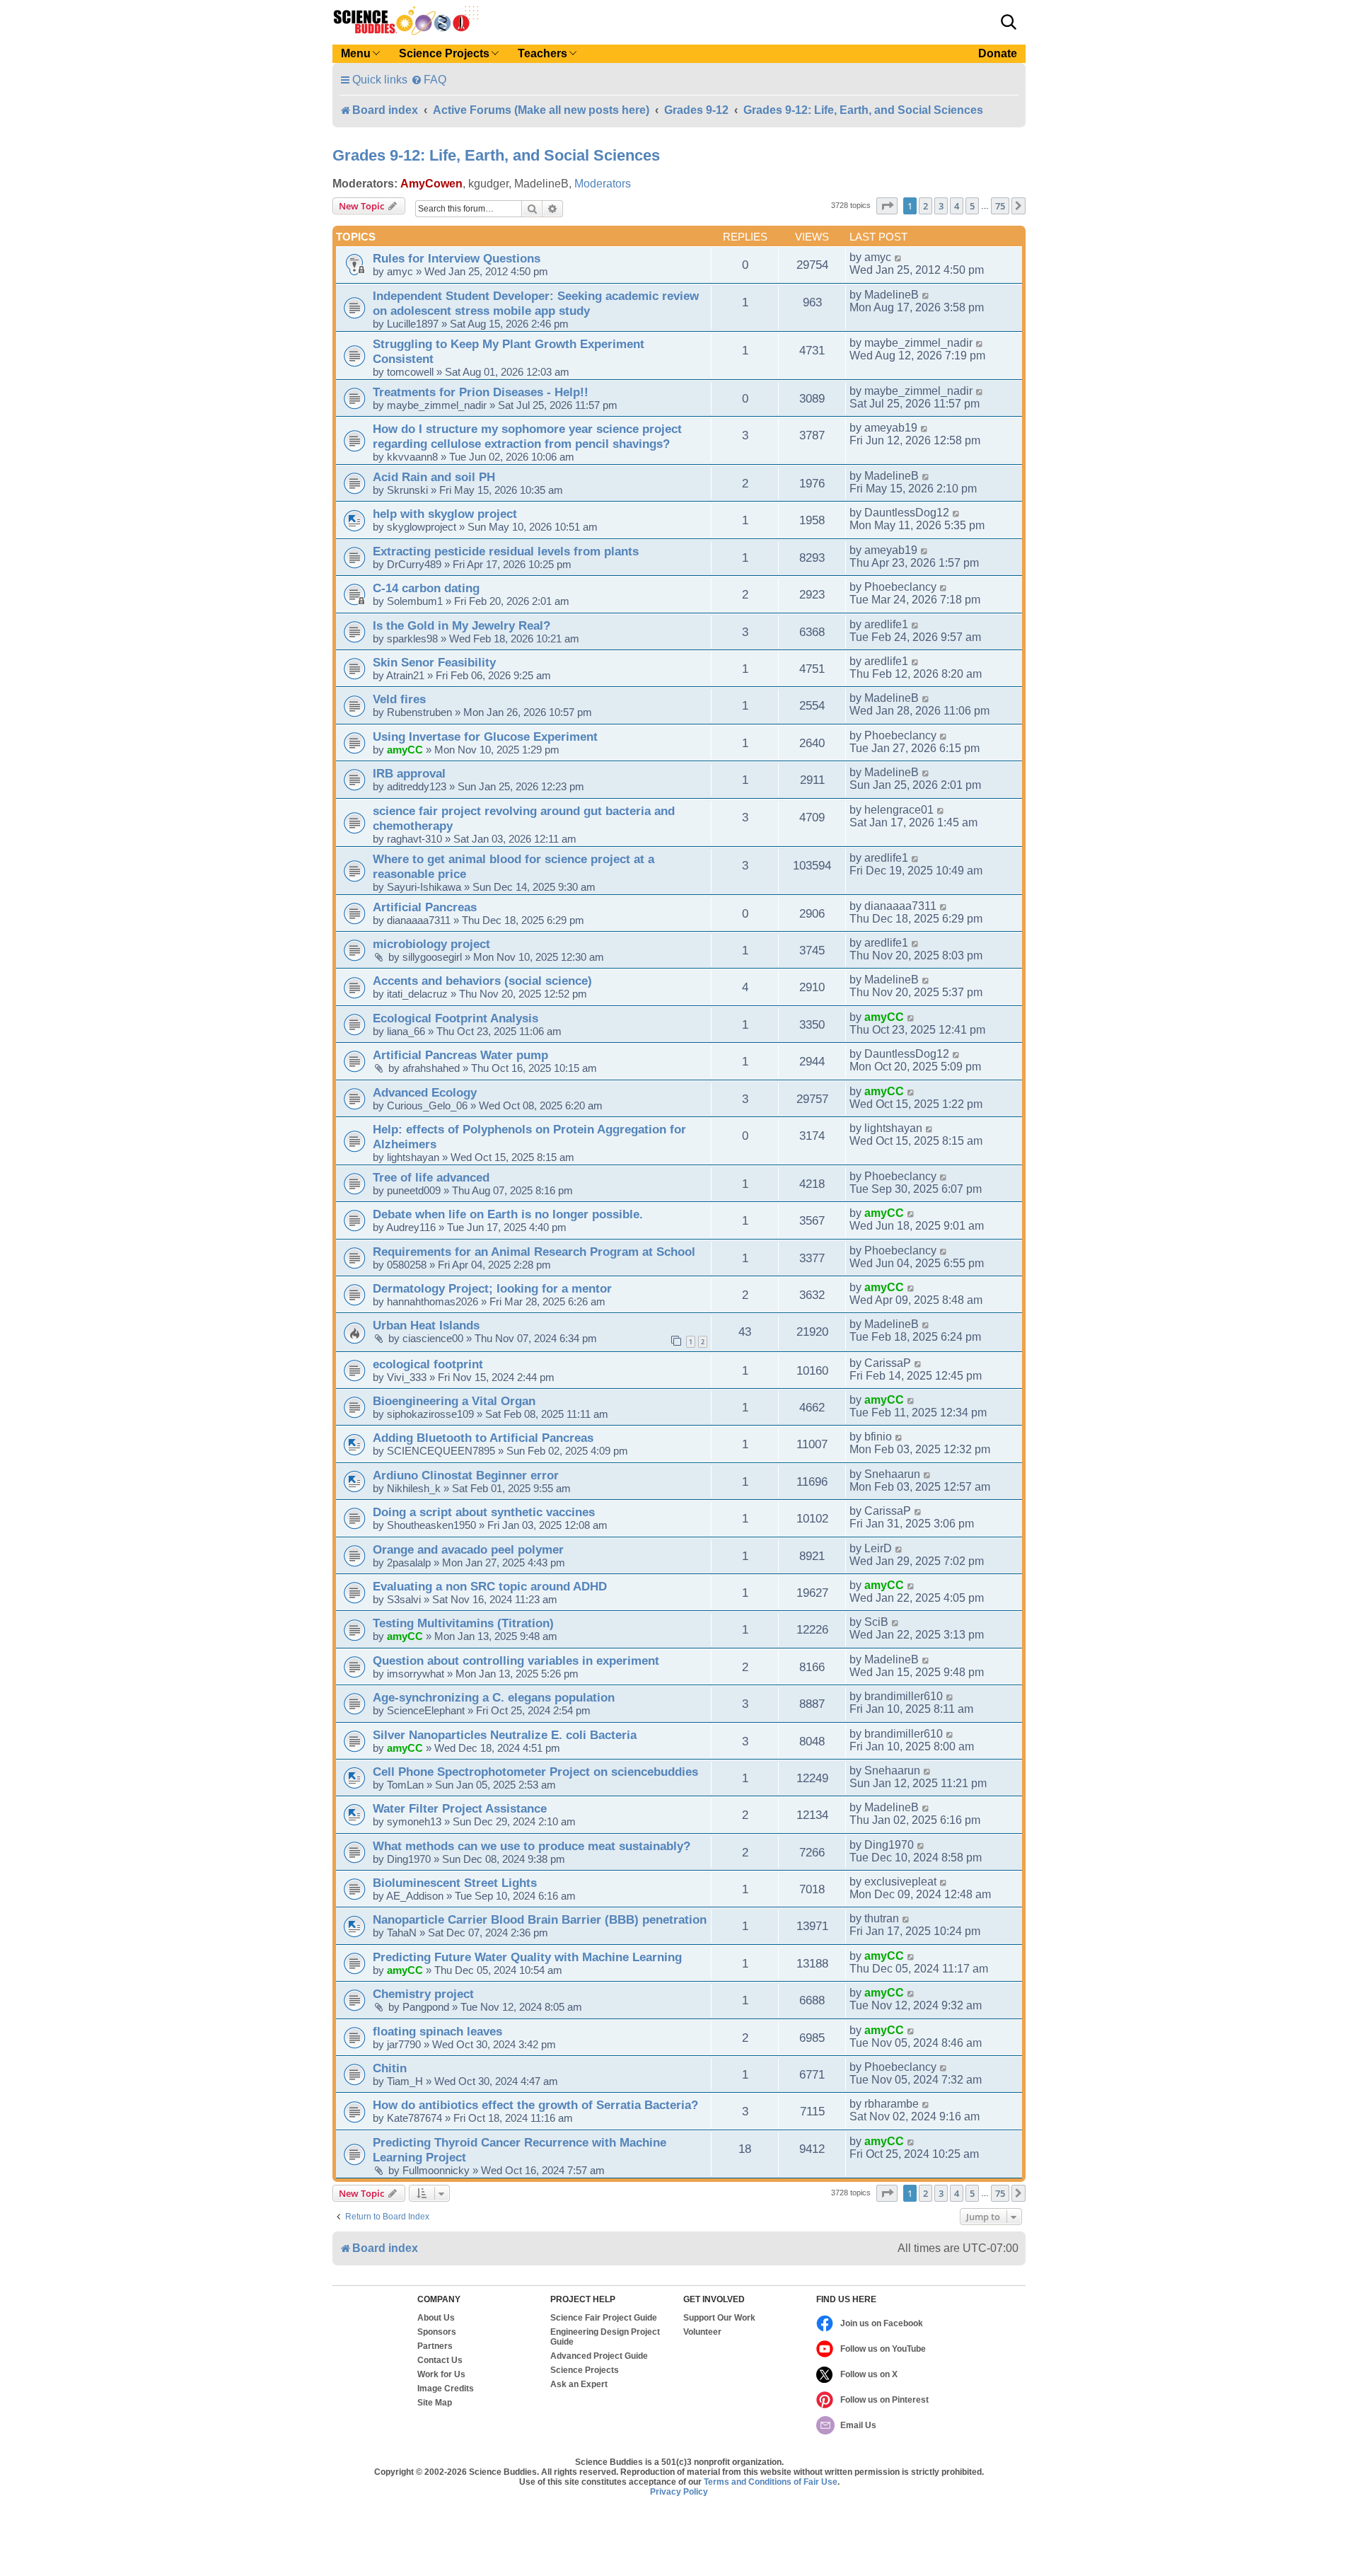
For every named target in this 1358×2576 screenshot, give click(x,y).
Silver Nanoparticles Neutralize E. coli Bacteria (505, 1735)
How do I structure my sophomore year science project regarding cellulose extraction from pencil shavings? (527, 436)
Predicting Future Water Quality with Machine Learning (527, 1957)
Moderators (603, 184)
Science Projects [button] (444, 53)
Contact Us (440, 2360)
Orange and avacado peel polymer (468, 1549)
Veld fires (399, 699)
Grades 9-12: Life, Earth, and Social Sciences (496, 155)
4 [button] (957, 206)
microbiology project (431, 944)
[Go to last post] (899, 258)
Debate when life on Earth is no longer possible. (508, 1214)
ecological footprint (428, 1364)
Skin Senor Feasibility (434, 662)
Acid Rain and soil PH (434, 477)
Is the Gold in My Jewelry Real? (462, 625)
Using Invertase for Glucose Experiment (485, 737)
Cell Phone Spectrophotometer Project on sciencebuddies (535, 1772)
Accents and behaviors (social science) (482, 981)
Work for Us (441, 2374)
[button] (1009, 22)
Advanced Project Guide (599, 2356)
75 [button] (1000, 206)
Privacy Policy (679, 2492)
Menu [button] (356, 53)
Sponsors (437, 2332)
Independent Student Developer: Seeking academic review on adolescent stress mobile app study (536, 303)
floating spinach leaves (437, 2031)
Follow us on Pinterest (884, 2400)
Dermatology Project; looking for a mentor (492, 1288)
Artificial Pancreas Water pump (460, 1055)
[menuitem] (429, 80)
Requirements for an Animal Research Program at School (534, 1252)
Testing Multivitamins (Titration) (463, 1623)
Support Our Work (719, 2318)
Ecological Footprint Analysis (455, 1018)
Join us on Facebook (882, 2323)
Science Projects (585, 2370)
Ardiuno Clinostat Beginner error (466, 1475)
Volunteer (702, 2332)
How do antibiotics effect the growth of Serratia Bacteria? (535, 2105)
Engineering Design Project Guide (605, 2337)
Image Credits (446, 2389)
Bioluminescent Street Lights (455, 1883)
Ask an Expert (579, 2384)
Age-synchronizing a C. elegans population (494, 1697)
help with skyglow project (445, 514)
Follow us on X (869, 2374)
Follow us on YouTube (883, 2349)
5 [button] (972, 206)
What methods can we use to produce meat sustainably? (532, 1846)
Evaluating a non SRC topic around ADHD (490, 1586)
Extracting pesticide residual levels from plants (506, 551)
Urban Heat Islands (426, 1325)
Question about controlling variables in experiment (516, 1660)
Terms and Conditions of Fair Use (771, 2482)
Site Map (435, 2403)
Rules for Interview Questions (457, 258)
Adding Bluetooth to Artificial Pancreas (483, 1438)
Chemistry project (423, 1994)
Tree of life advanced (431, 1177)
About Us (436, 2318)
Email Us (858, 2425)
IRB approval (409, 773)
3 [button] (941, 206)
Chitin (390, 2068)
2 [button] (925, 206)
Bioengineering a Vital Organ (454, 1401)
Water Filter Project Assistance (460, 1808)
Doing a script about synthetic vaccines (484, 1512)
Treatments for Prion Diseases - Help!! (481, 392)
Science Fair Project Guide (604, 2318)
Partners (435, 2346)
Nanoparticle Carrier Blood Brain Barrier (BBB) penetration (540, 1919)
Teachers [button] (542, 53)
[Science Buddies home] (406, 21)
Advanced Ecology (425, 1092)
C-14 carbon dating (426, 588)
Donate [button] (998, 53)
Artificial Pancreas (425, 907)
